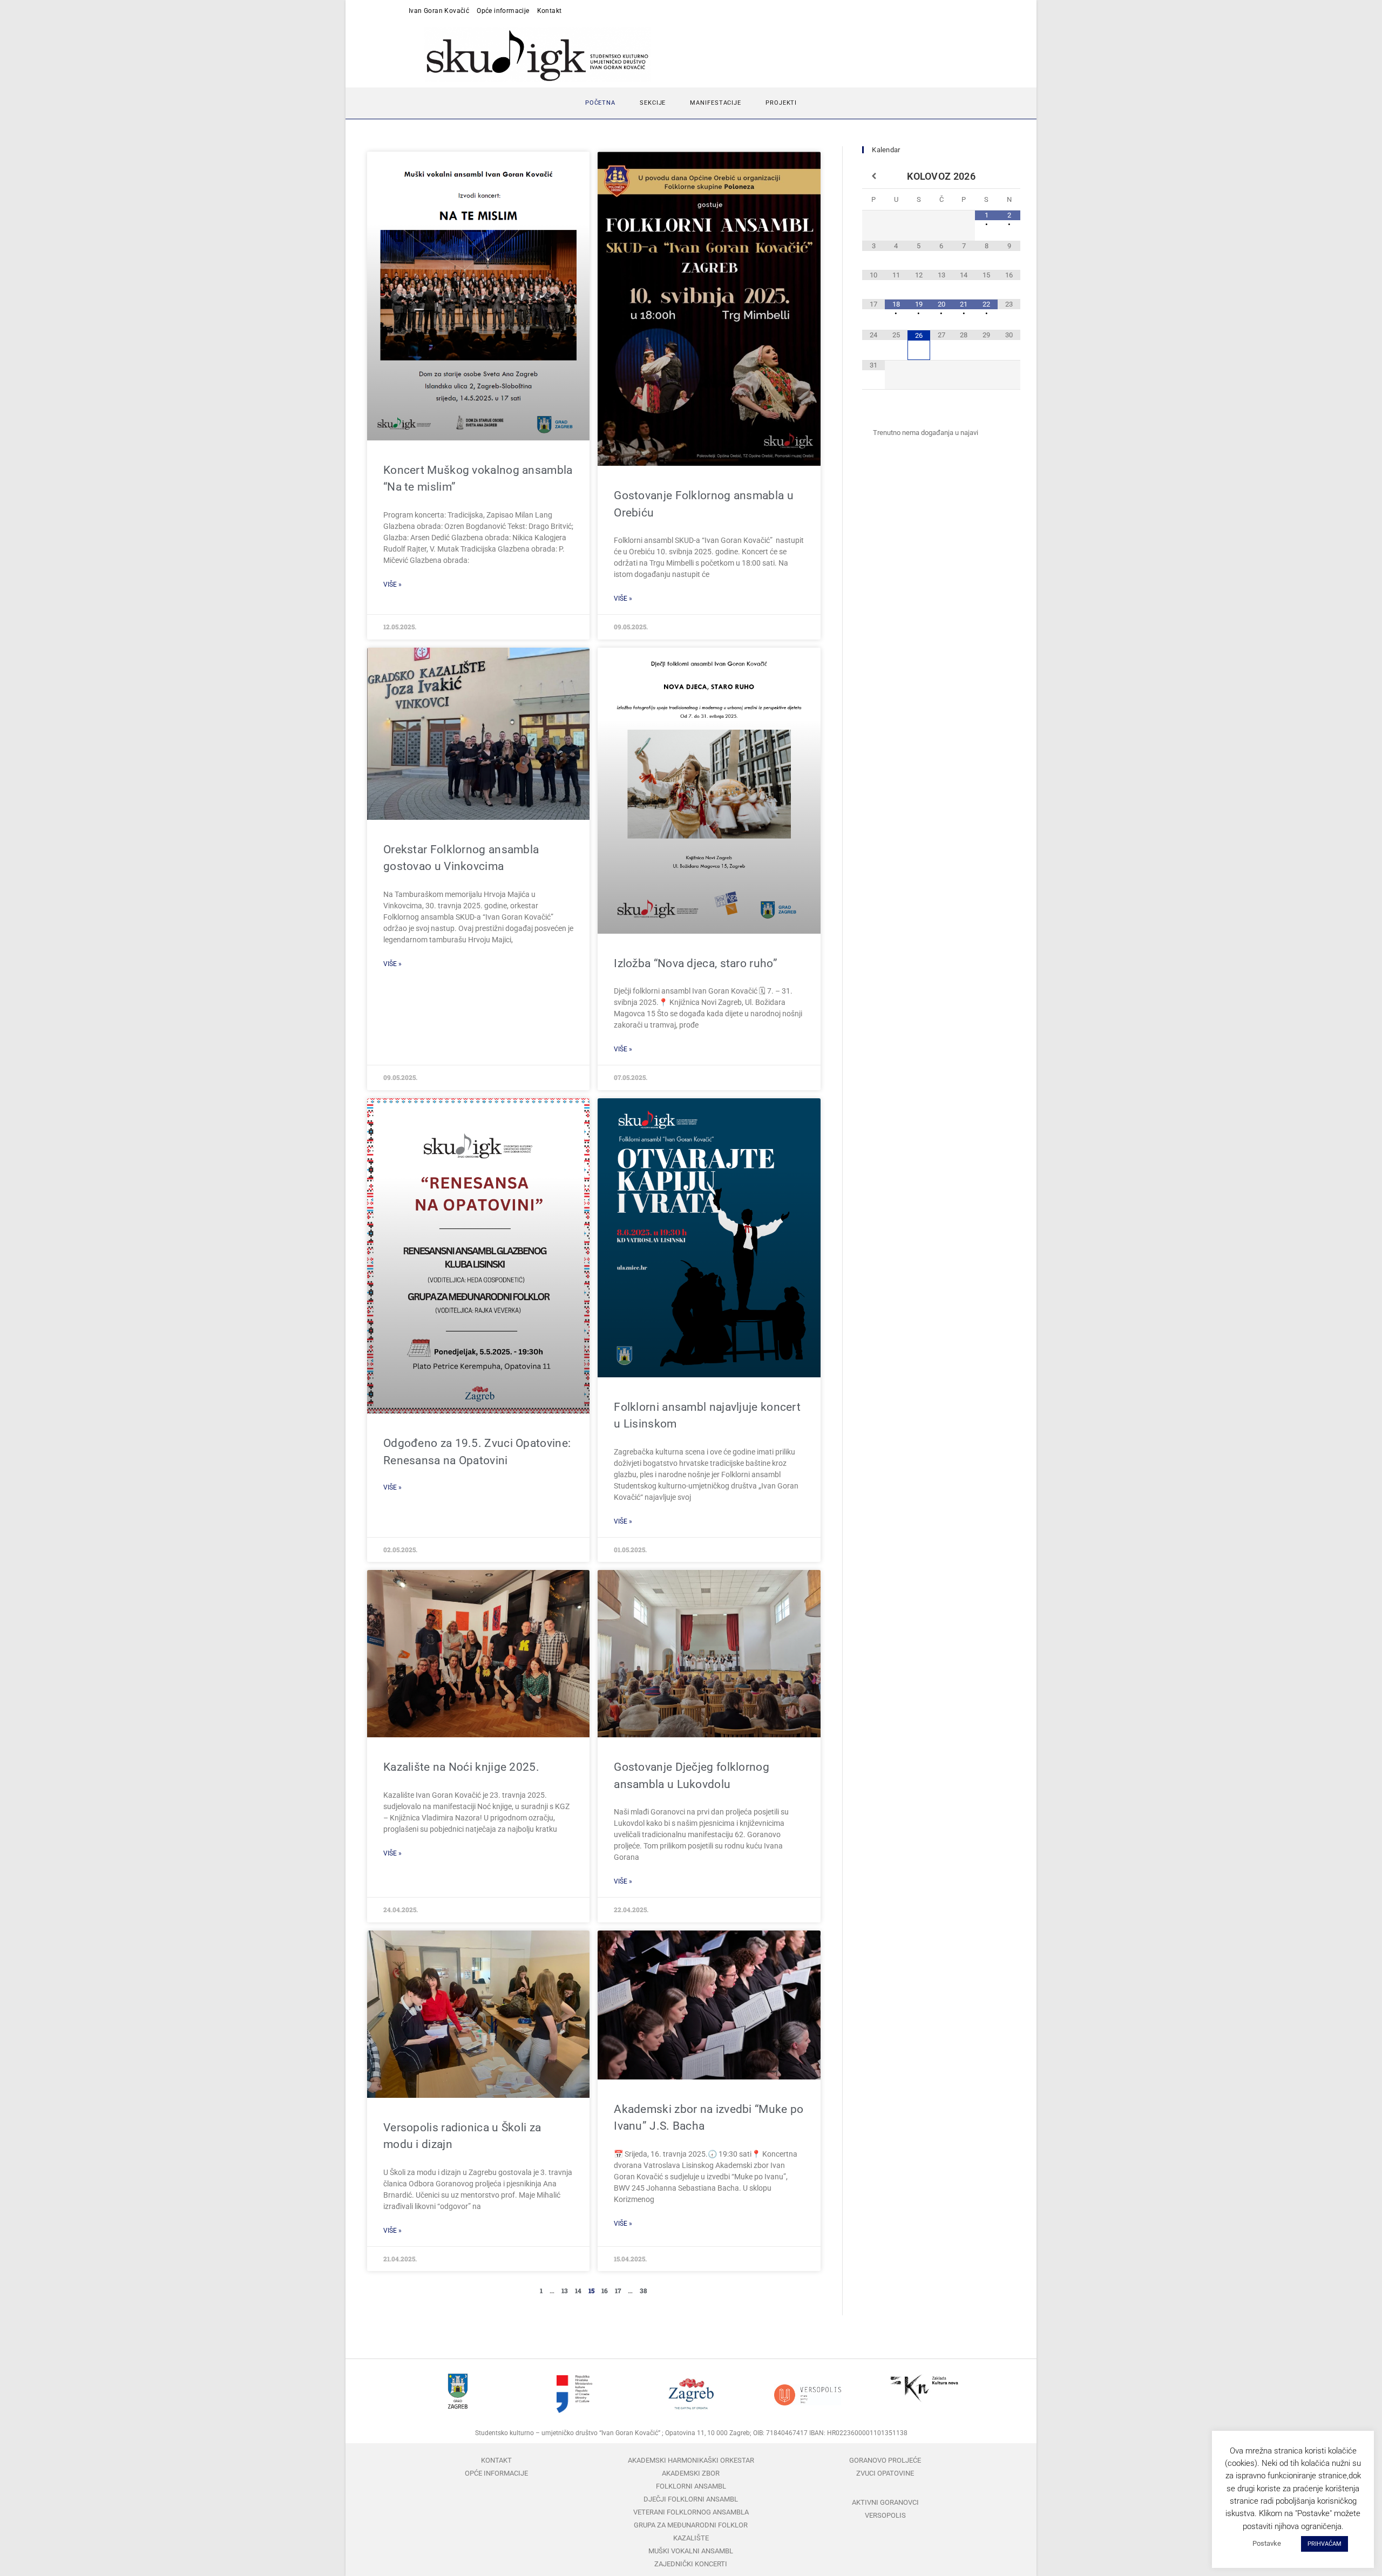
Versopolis (885, 2515)
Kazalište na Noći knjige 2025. (461, 1767)
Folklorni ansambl (691, 2486)
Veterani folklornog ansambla (691, 2512)
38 (643, 2290)
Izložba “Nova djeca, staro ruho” (696, 963)
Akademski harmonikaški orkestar (691, 2460)
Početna (600, 103)
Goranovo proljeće (885, 2460)
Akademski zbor (691, 2473)
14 (578, 2290)
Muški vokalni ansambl (691, 2551)
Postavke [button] (1267, 2543)
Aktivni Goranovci (885, 2502)
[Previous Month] (873, 176)
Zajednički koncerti (691, 2564)
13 (565, 2290)
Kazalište (691, 2538)
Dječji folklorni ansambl (691, 2499)
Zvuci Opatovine (885, 2473)
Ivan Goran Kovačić (439, 11)
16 (605, 2290)
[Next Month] (1009, 176)
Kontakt (550, 11)
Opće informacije (503, 11)
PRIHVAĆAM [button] (1325, 2544)
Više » (392, 584)
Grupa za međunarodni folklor (691, 2525)
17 (618, 2290)
